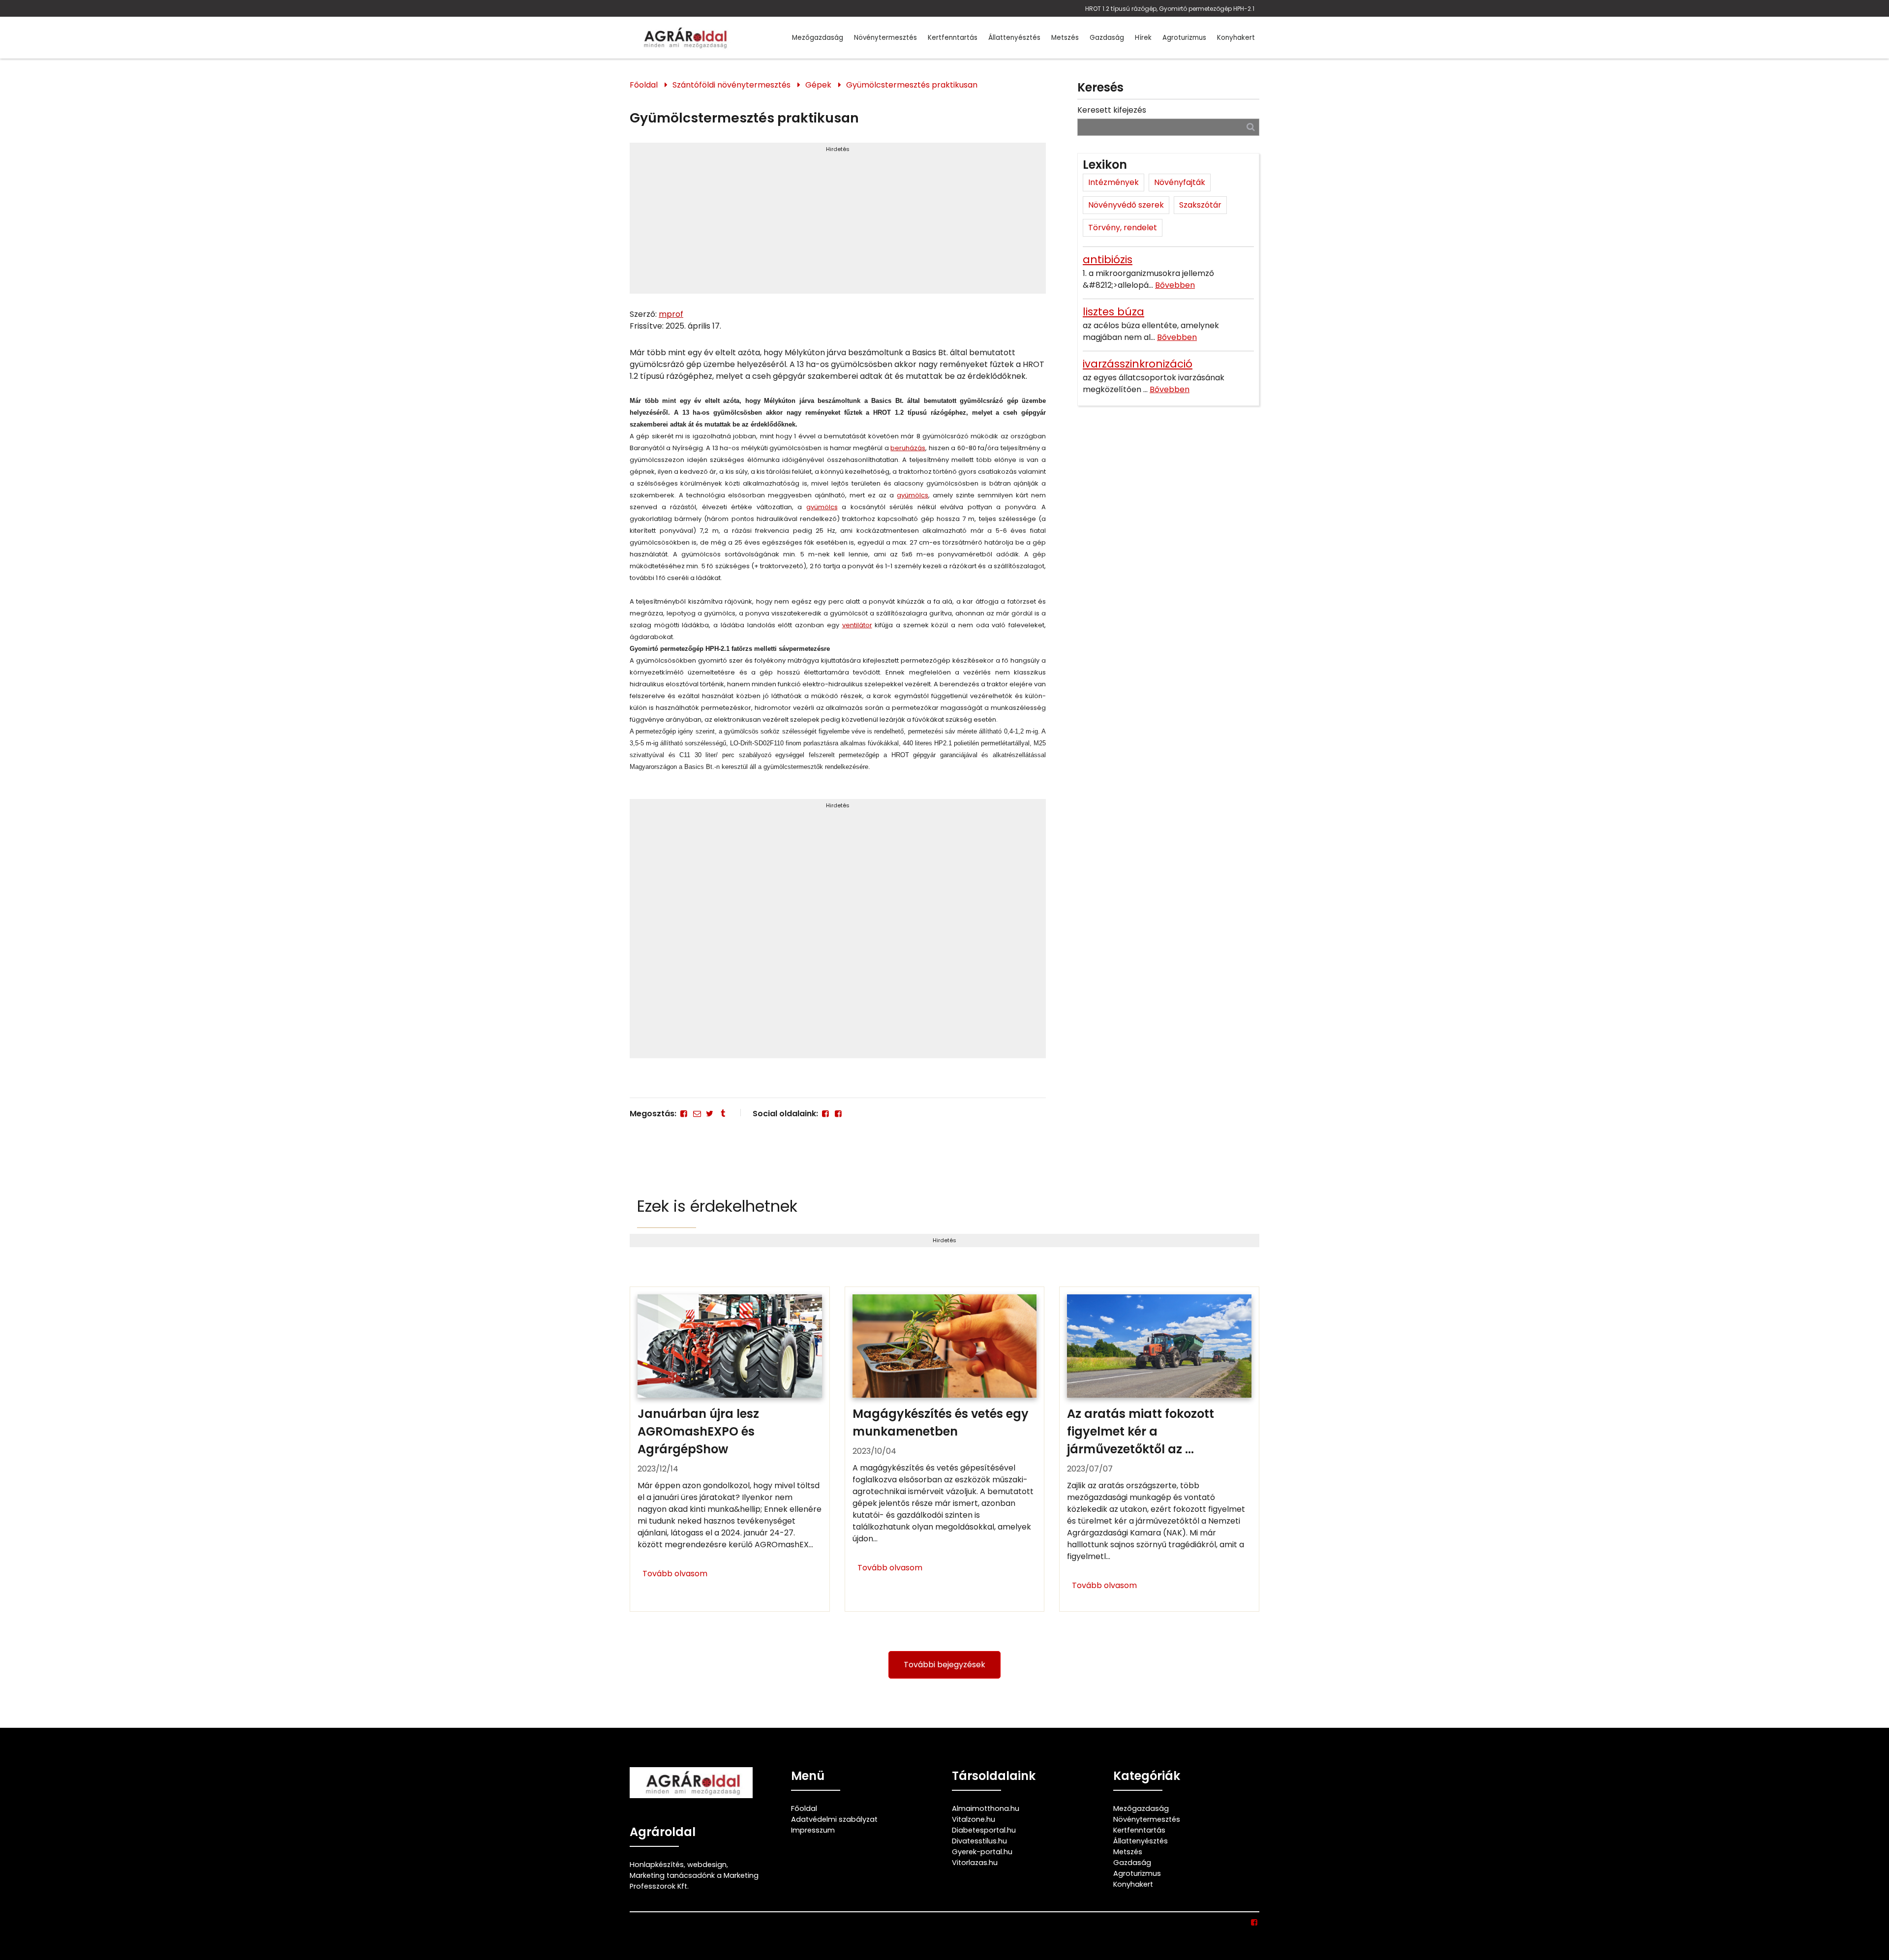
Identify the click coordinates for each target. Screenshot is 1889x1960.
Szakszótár (1200, 205)
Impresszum (813, 1830)
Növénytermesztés (885, 38)
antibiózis (1108, 260)
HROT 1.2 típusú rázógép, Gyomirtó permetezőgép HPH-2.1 (1170, 9)
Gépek (818, 85)
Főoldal (644, 85)
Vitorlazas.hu (975, 1863)
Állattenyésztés (1014, 38)
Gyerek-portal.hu (982, 1852)
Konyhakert (1236, 38)
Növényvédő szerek (1126, 205)
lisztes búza (1113, 312)
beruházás (908, 448)
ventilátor (857, 625)
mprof (671, 314)
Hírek (1143, 38)
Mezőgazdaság (818, 38)
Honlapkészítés (657, 1865)
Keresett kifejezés (1112, 110)
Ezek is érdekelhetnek (717, 1206)
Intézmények (1113, 182)
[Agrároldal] (684, 38)
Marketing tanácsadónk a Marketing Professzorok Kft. (694, 1881)
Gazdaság (1107, 38)
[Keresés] (1251, 127)
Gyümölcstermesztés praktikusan (912, 85)
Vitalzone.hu (974, 1819)
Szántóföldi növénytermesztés (731, 85)
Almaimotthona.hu (986, 1808)
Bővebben (1175, 285)
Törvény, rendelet (1123, 228)
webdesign (707, 1865)
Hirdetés (838, 149)
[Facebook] (684, 1114)
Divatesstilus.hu (979, 1841)
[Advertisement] (838, 222)
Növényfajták (1180, 182)
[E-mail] (697, 1114)
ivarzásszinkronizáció (1138, 364)
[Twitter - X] (710, 1114)
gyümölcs (913, 495)
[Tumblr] (723, 1114)
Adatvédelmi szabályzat (834, 1819)
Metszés (1065, 38)
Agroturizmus (1184, 38)
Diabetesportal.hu (984, 1830)
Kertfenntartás (953, 38)
